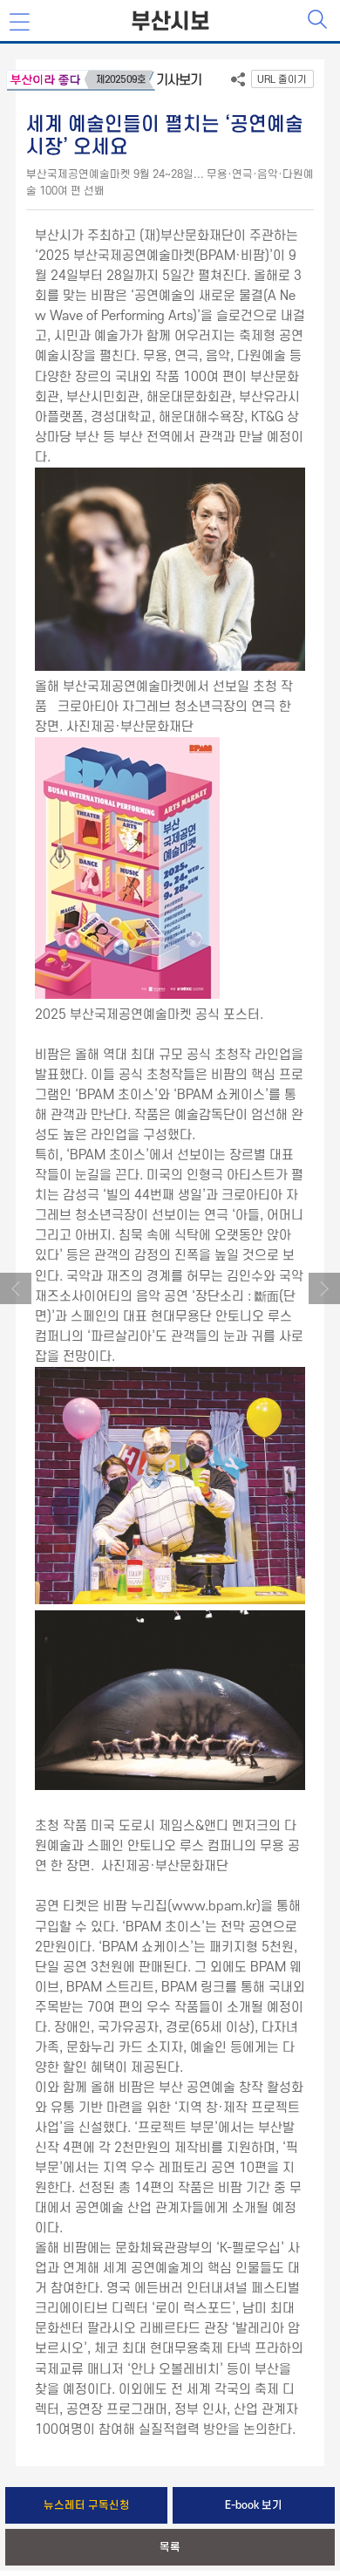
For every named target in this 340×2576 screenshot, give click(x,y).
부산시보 (170, 22)
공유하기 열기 (238, 83)
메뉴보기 (21, 23)
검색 (319, 21)
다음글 (324, 1288)
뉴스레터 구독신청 (87, 2505)
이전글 (16, 1288)
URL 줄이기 (282, 80)
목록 (170, 2547)
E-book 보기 (254, 2505)
